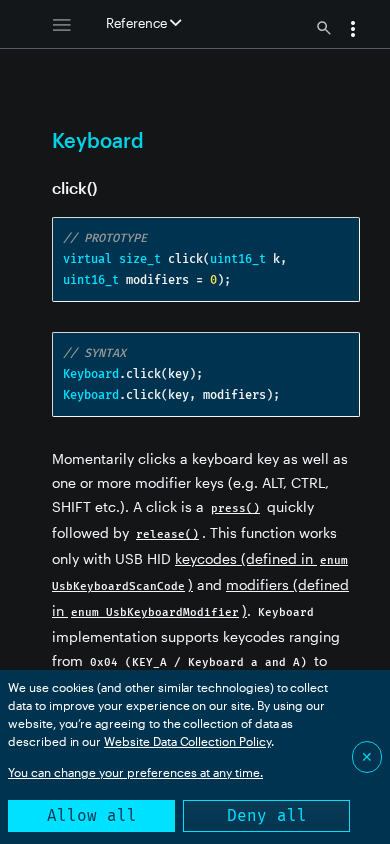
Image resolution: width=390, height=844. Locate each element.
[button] (353, 31)
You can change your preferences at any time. (135, 772)
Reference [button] (138, 23)
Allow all (92, 815)
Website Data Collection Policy (187, 741)
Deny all (267, 815)
